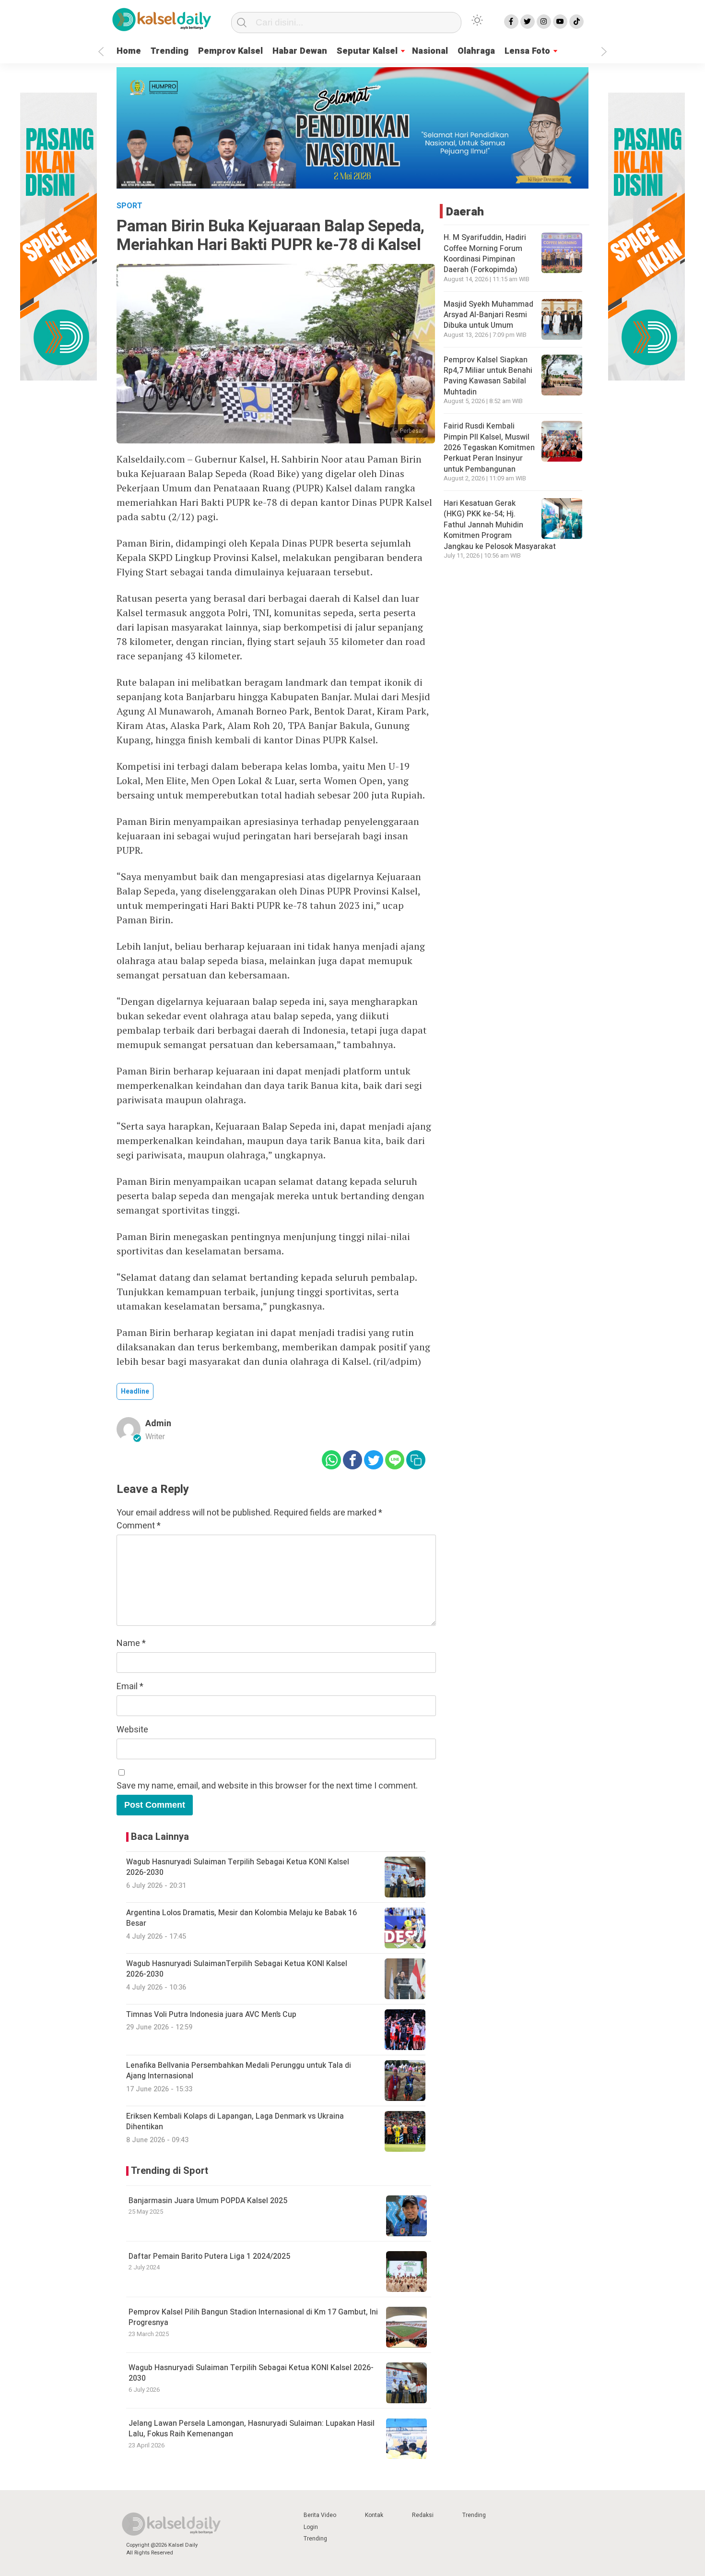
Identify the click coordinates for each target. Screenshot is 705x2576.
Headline (135, 1391)
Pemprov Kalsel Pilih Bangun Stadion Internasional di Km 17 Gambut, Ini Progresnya (253, 2317)
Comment (139, 1526)
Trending (170, 51)
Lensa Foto (527, 51)
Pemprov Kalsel (230, 51)
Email (130, 1687)
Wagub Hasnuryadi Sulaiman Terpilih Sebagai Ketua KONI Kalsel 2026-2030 (251, 2373)
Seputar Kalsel (367, 51)
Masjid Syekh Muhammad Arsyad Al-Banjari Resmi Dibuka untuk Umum (488, 315)
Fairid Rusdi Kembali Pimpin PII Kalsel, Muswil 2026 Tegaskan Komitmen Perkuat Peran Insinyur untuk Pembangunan (489, 448)
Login (311, 2527)
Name (131, 1643)
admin (158, 1424)
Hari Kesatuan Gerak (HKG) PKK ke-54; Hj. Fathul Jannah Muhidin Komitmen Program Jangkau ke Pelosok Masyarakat (500, 525)
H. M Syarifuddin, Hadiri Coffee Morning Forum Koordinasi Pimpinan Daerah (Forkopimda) (485, 254)
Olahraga (476, 51)
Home (129, 51)
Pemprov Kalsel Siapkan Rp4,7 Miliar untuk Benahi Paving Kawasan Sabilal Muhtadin (488, 376)
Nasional (430, 51)
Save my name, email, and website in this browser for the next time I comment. (267, 1786)
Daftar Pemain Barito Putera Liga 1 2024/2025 (209, 2256)
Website (132, 1730)
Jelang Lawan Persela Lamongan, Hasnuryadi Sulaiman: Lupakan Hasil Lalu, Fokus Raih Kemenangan (252, 2429)
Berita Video (320, 2515)
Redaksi (423, 2515)
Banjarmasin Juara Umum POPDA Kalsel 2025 (208, 2201)
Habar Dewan (300, 51)
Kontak (374, 2515)
